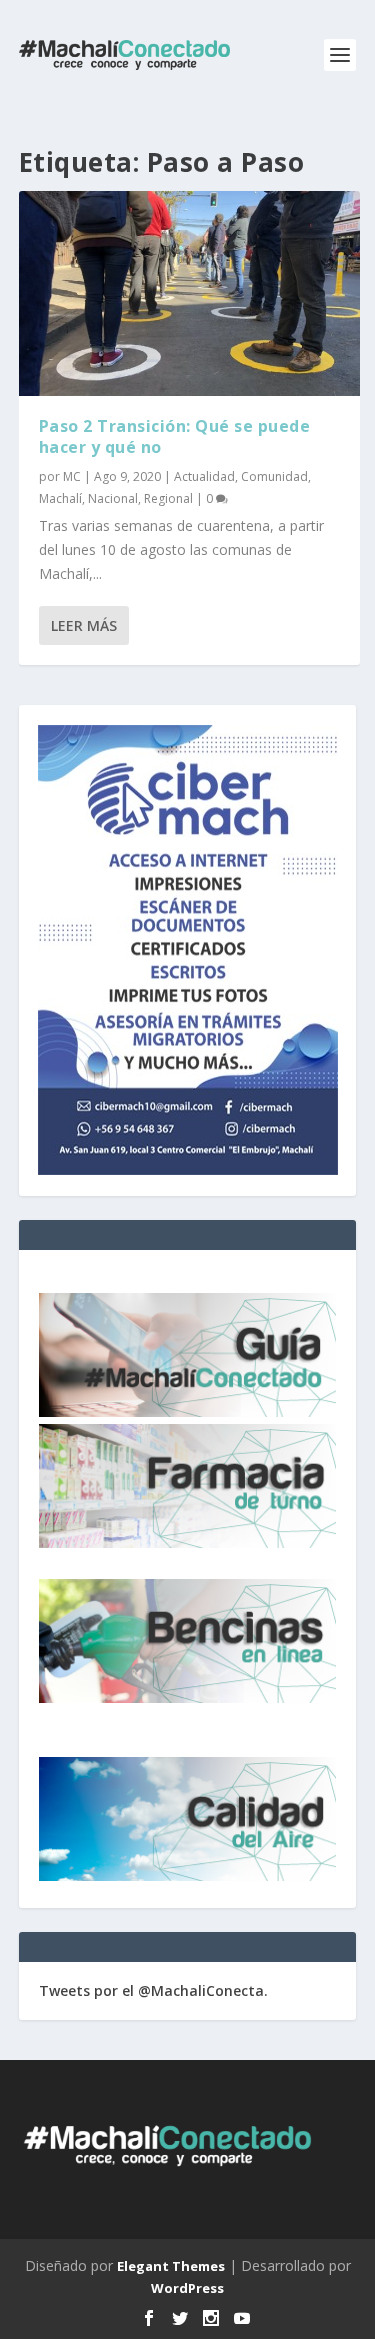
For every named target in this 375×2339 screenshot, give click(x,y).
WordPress (187, 2288)
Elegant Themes (171, 2266)
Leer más (84, 625)
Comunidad (274, 476)
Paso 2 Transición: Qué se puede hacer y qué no (175, 436)
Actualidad (204, 476)
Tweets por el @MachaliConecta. (153, 1990)
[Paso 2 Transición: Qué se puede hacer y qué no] (190, 293)
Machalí (60, 498)
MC (72, 476)
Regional (168, 498)
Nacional (113, 498)
